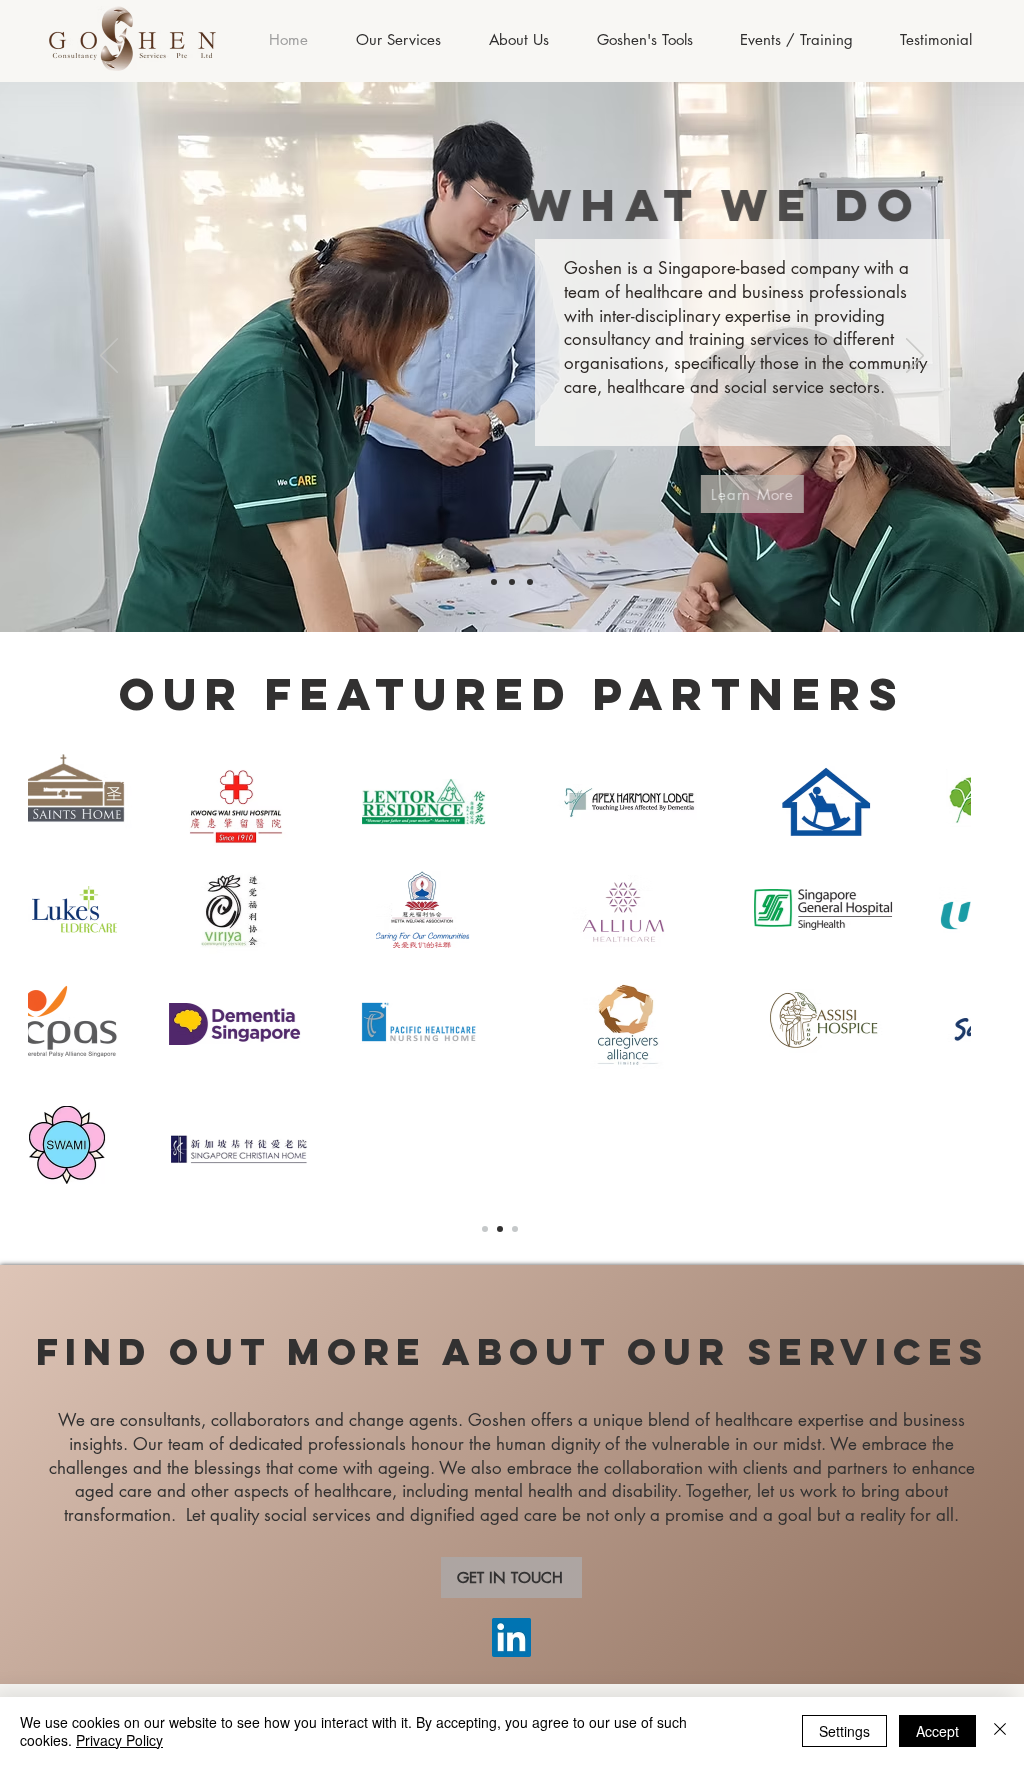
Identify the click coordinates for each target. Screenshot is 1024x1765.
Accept (937, 1731)
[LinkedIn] (511, 1637)
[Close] (1000, 1731)
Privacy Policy (119, 1740)
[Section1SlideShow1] (485, 1229)
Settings (844, 1731)
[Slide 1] (494, 582)
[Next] (915, 357)
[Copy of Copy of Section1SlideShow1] (515, 1229)
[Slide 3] (530, 582)
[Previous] (109, 357)
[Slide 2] (512, 582)
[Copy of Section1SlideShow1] (500, 1229)
